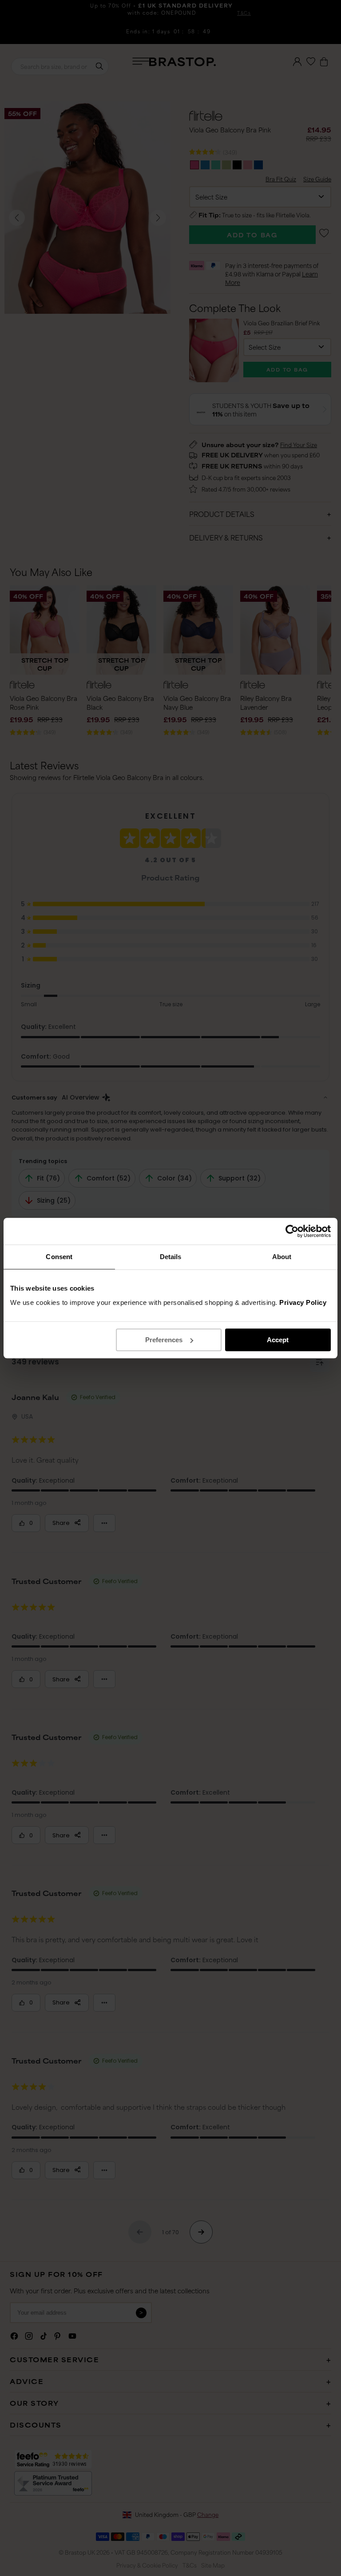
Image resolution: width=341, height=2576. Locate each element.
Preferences (164, 1340)
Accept (278, 1340)
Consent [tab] (59, 1257)
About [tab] (282, 1257)
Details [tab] (171, 1257)
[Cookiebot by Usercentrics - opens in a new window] (292, 1231)
